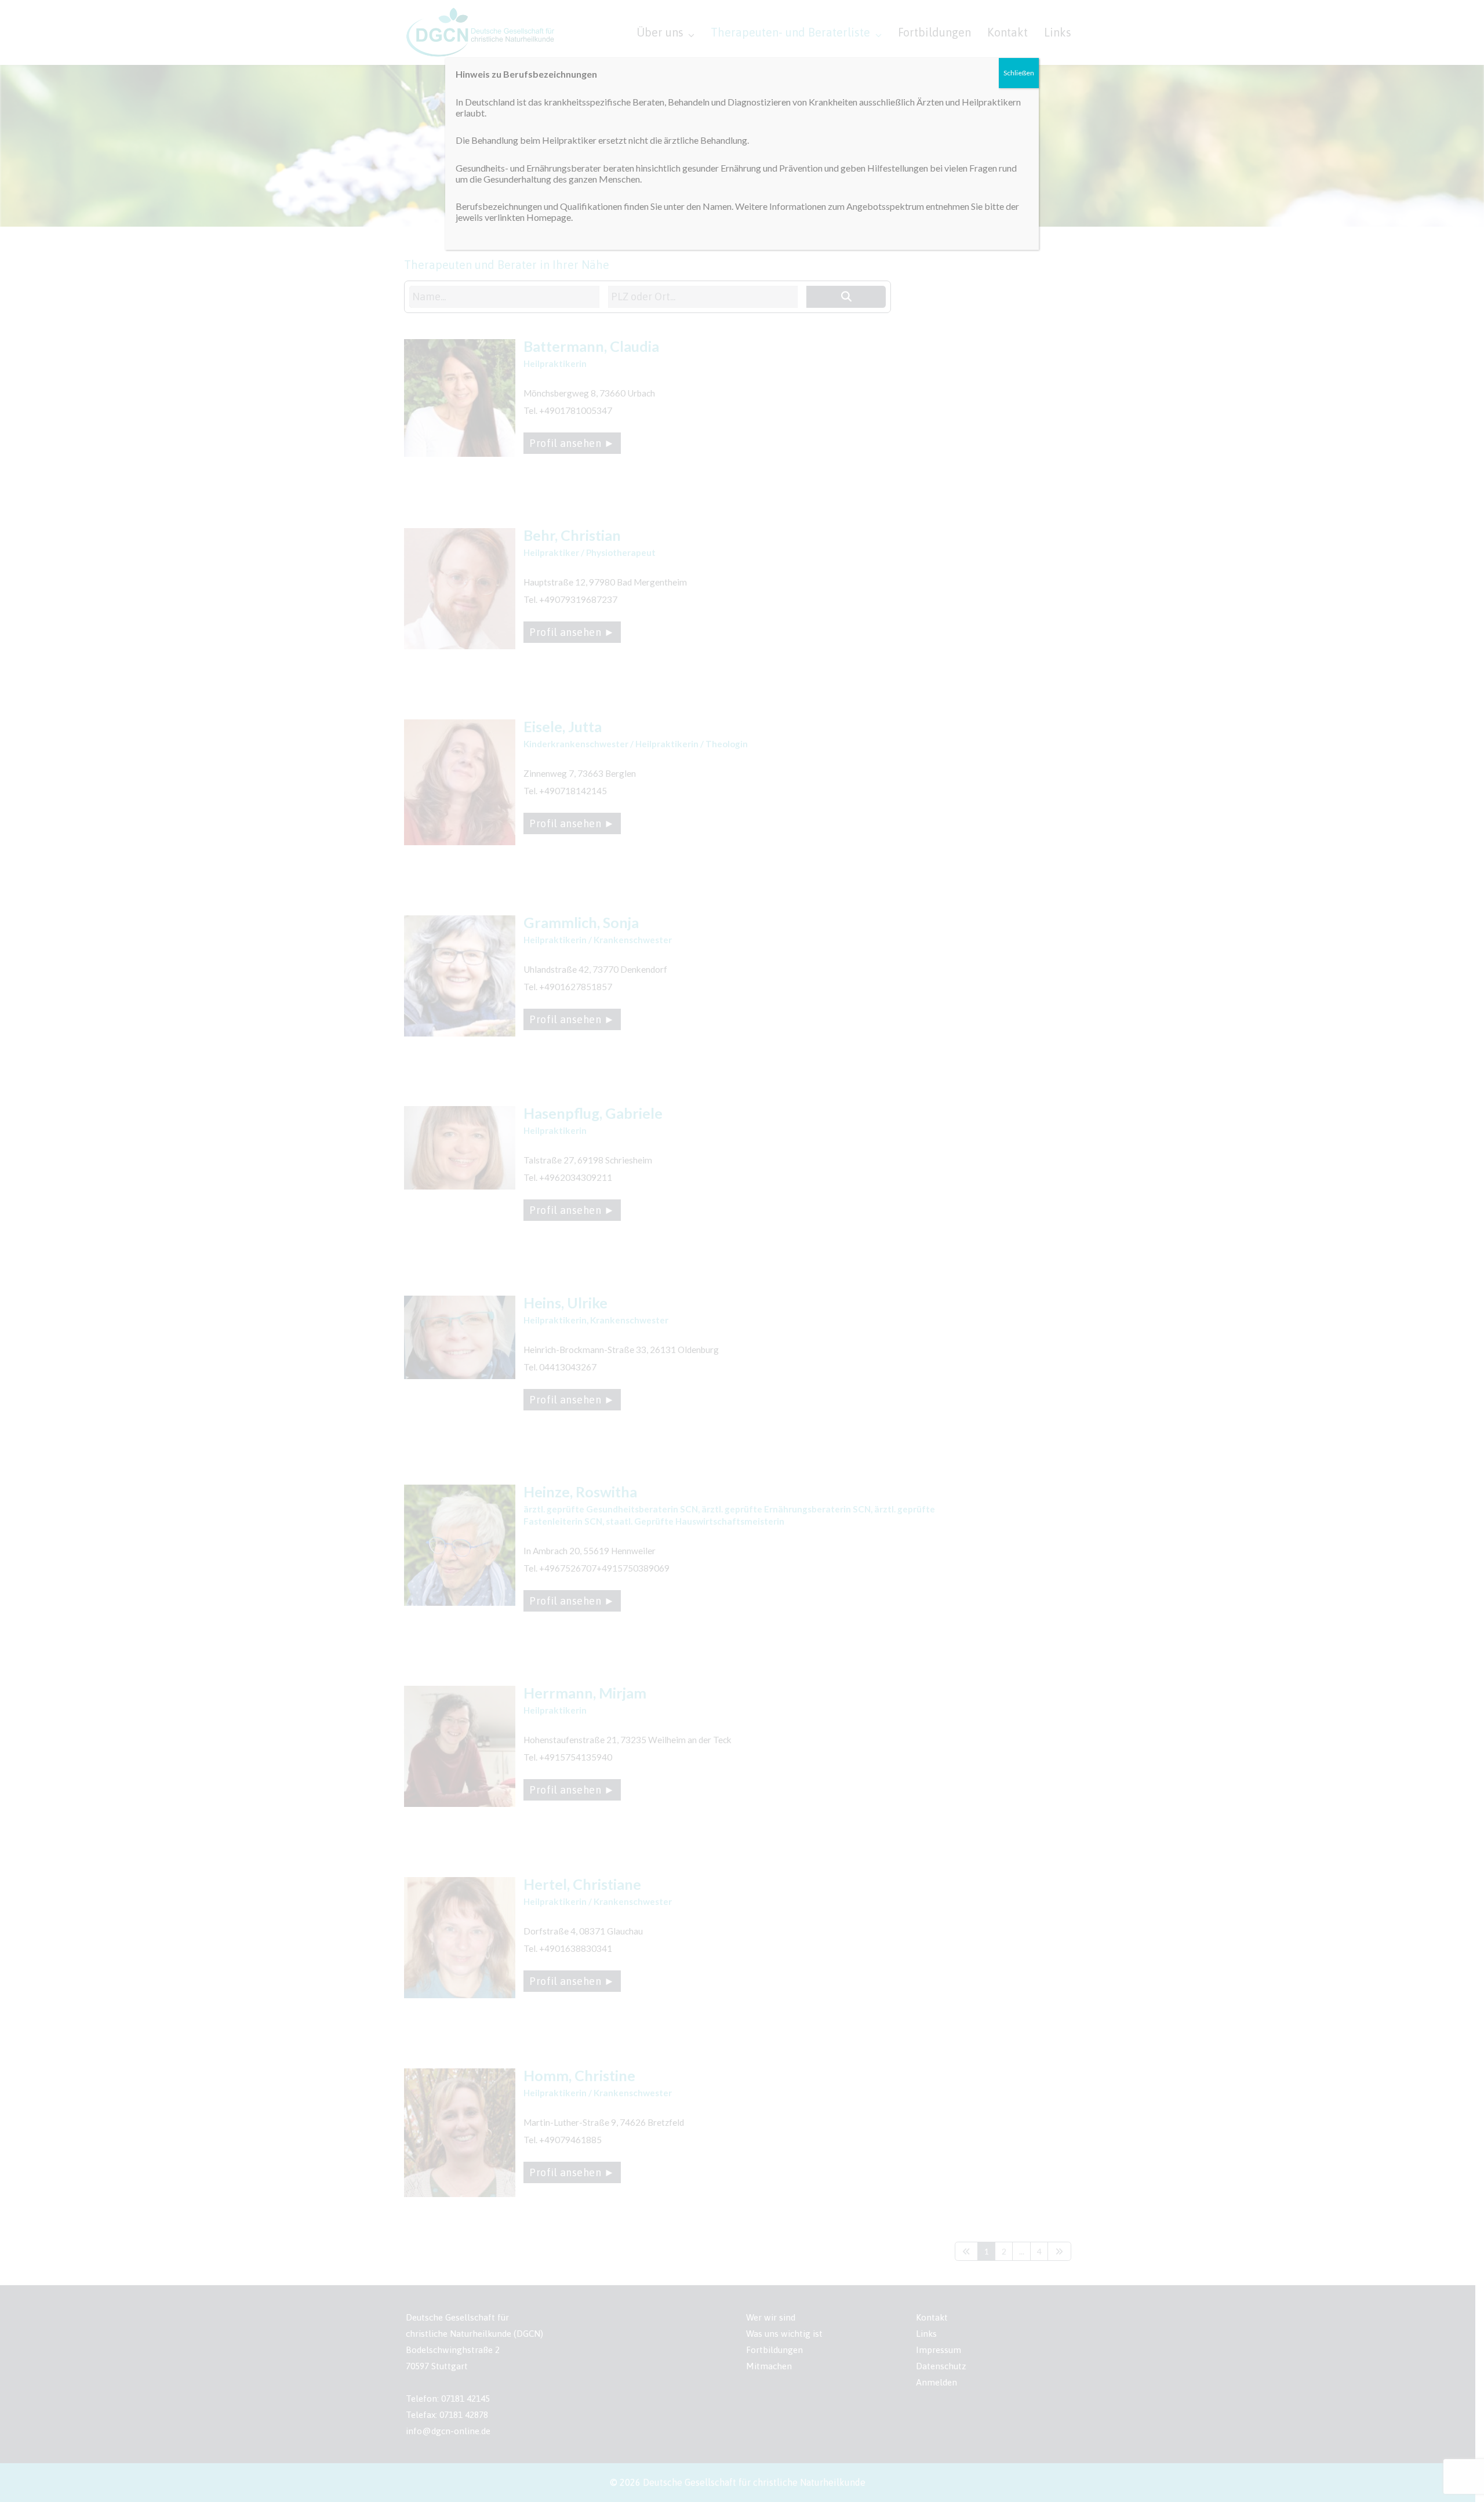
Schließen (1019, 73)
